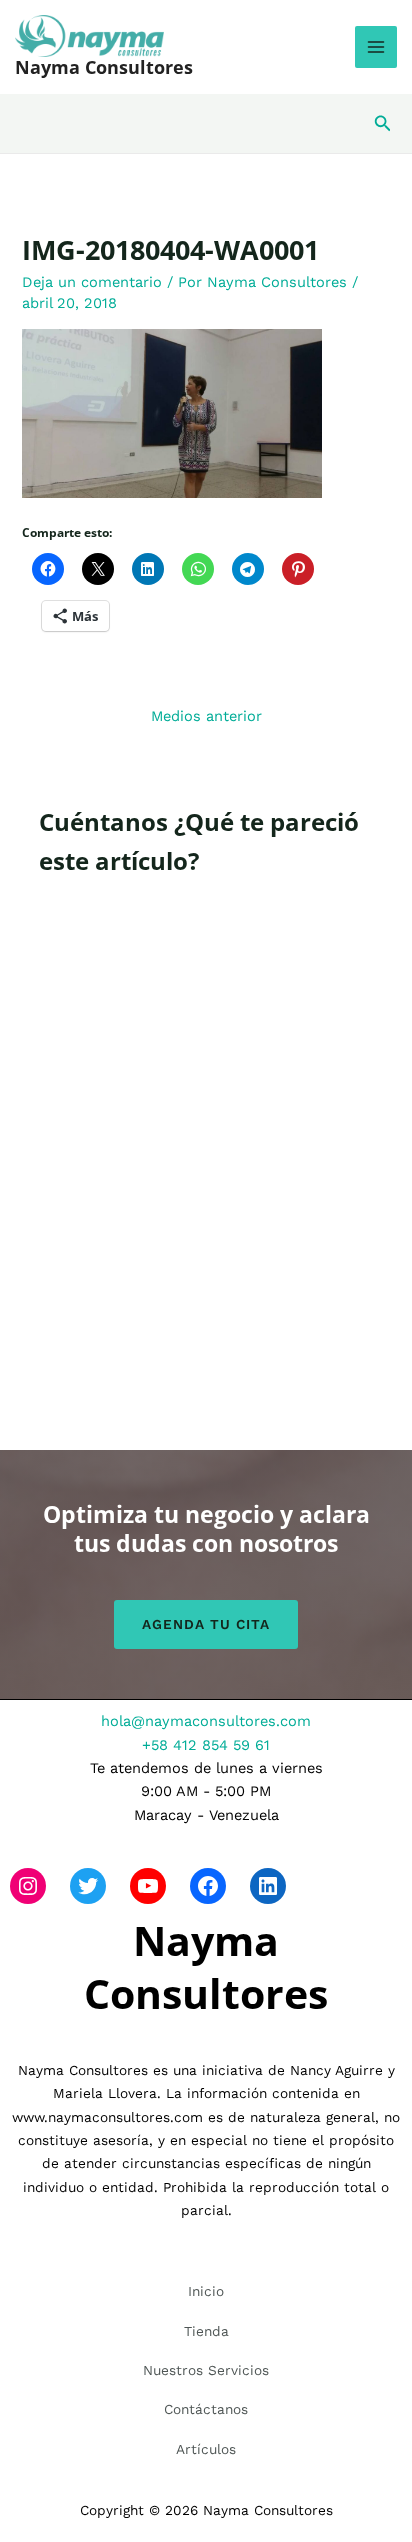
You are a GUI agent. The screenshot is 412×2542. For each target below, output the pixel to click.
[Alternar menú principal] (376, 47)
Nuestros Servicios (206, 2370)
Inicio (206, 2291)
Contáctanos (206, 2409)
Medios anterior (206, 716)
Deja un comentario (92, 282)
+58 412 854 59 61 (206, 1745)
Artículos (206, 2449)
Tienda (206, 2331)
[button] (383, 123)
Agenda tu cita (206, 1624)
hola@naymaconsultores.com (206, 1721)
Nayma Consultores (104, 67)
